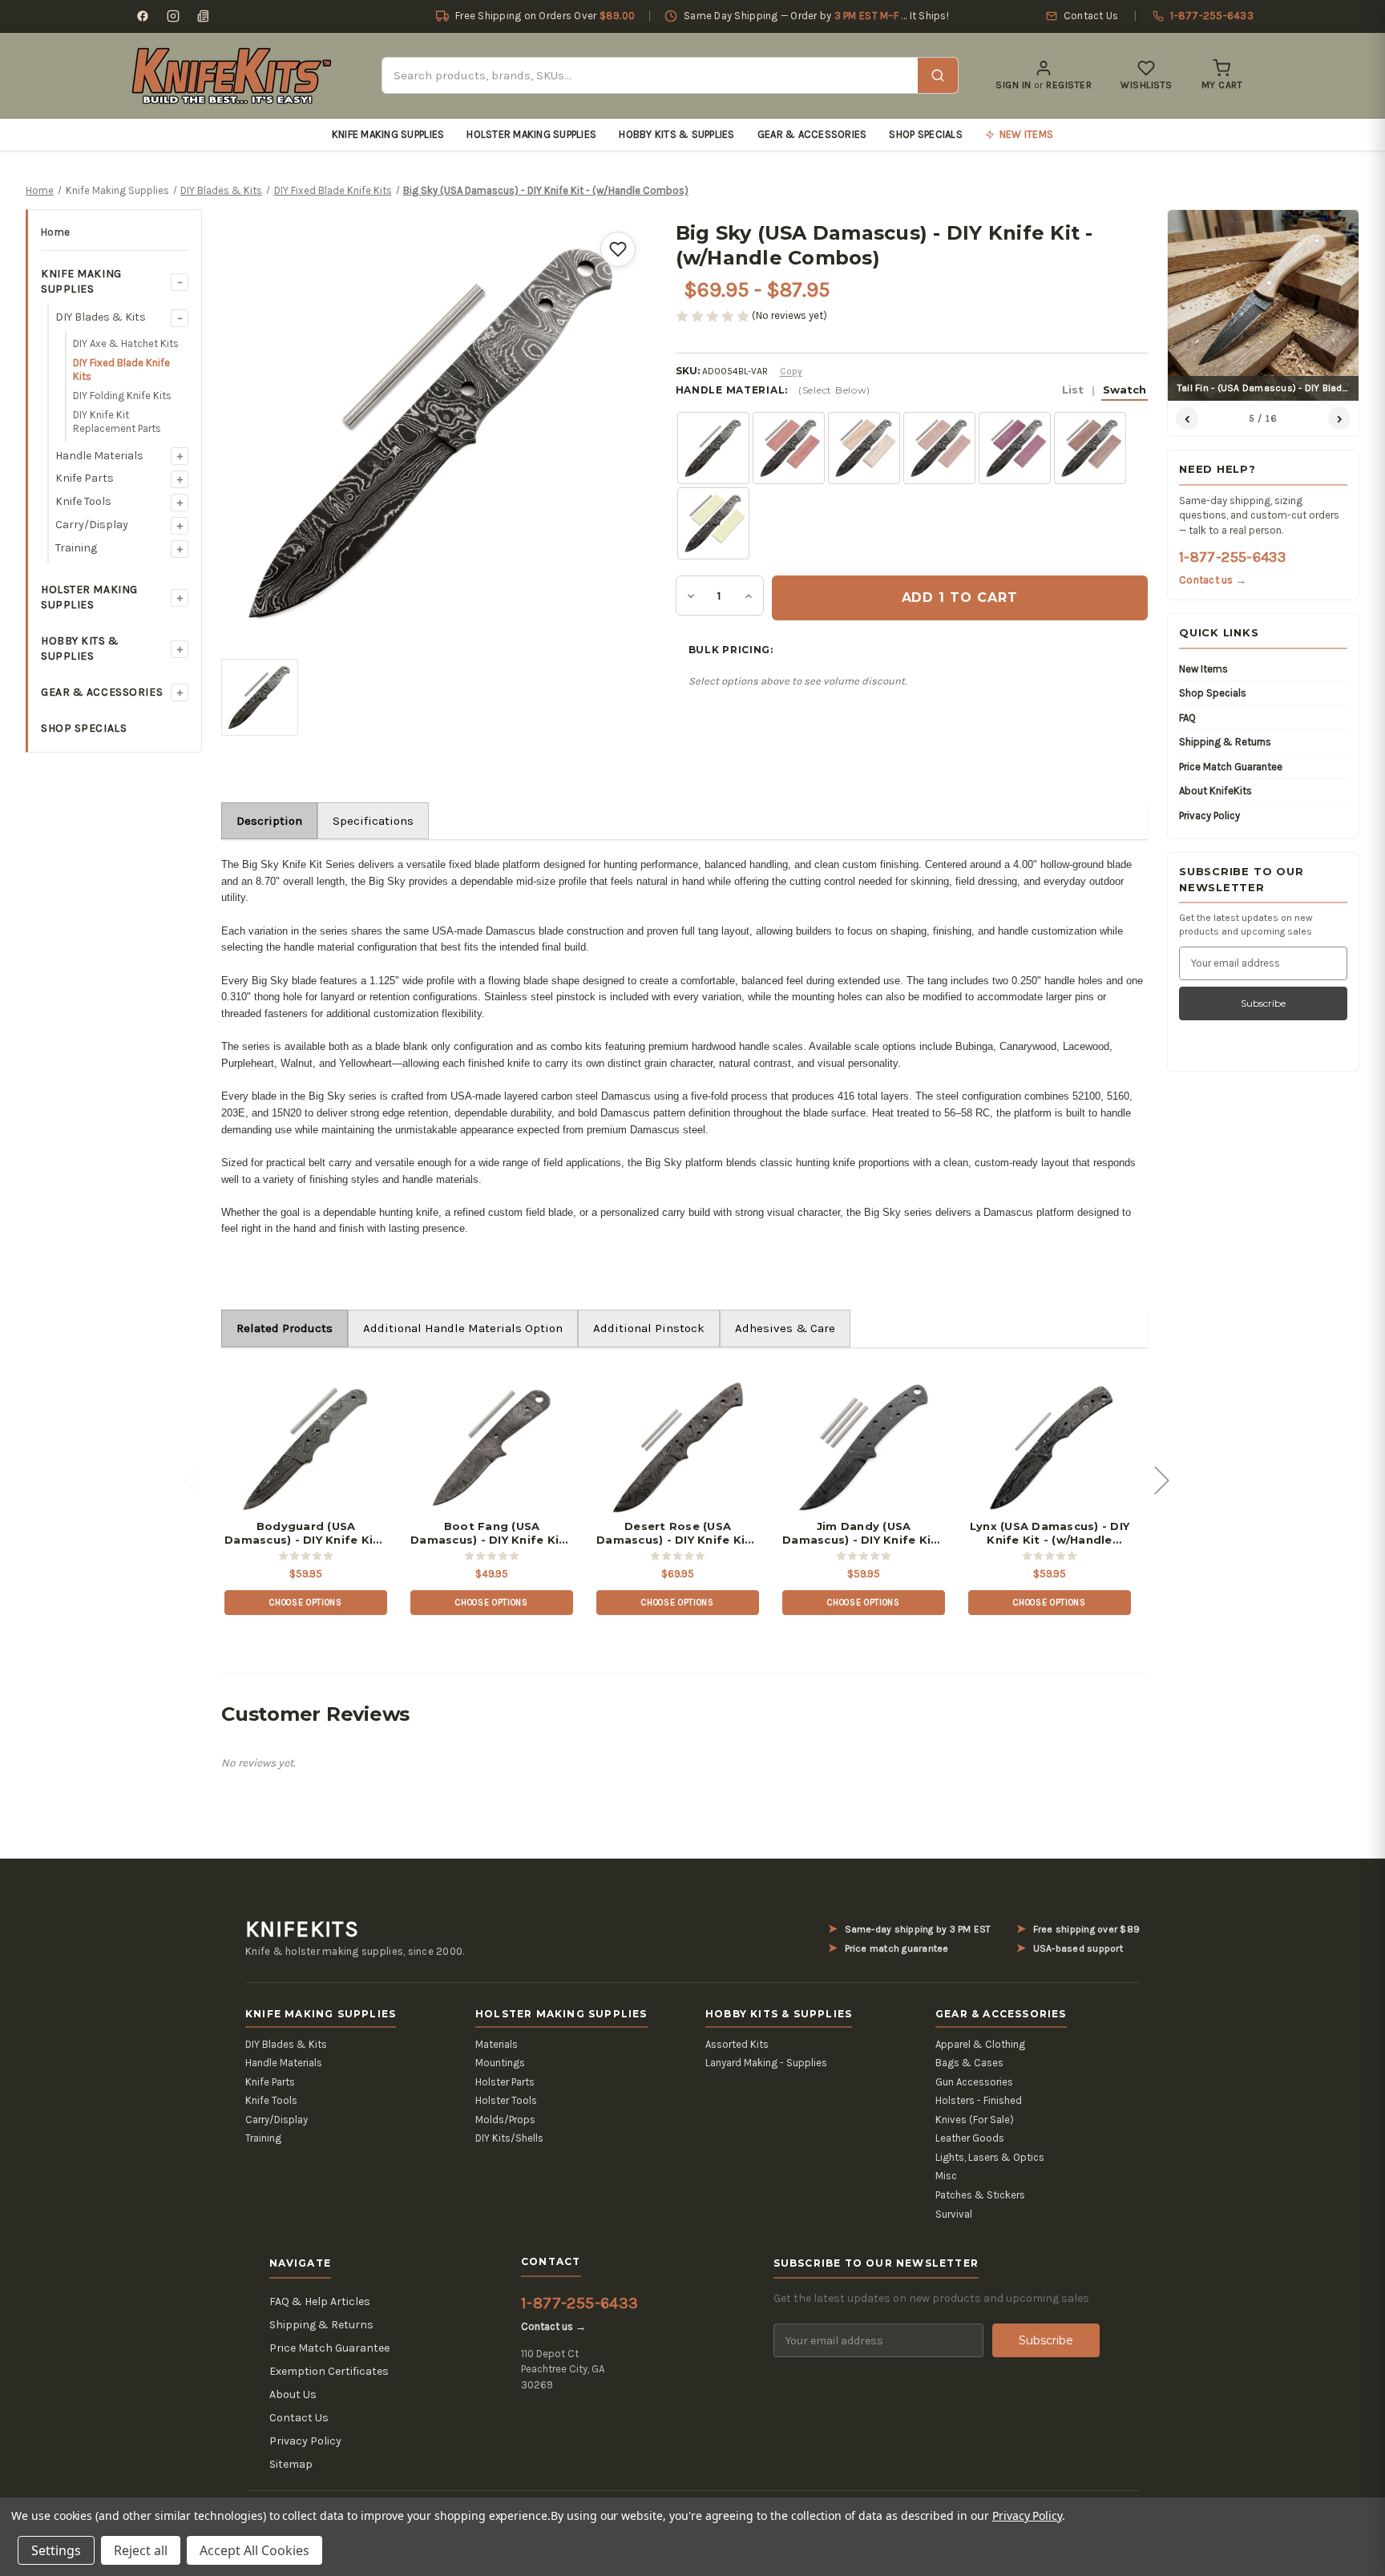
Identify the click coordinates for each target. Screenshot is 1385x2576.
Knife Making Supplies (388, 134)
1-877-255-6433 (1232, 557)
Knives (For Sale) (975, 2120)
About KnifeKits (1215, 791)
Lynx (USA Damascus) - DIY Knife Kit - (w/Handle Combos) (1050, 1533)
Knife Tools (83, 501)
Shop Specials (925, 134)
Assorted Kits (737, 2044)
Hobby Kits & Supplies (676, 134)
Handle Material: (911, 390)
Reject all (141, 2550)
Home (55, 232)
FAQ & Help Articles (320, 2301)
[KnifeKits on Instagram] (173, 16)
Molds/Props (505, 2120)
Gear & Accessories (812, 134)
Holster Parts (505, 2082)
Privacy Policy (1209, 816)
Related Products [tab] (285, 1328)
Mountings (500, 2063)
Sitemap (291, 2464)
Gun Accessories (974, 2082)
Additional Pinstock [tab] (649, 1328)
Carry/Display (92, 525)
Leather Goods (970, 2138)
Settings (56, 2550)
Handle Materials (99, 456)
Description (269, 821)
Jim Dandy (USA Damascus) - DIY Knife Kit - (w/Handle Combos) (864, 1533)
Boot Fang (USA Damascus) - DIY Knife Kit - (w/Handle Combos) (492, 1533)
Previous (192, 1479)
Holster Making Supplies (531, 134)
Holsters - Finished (979, 2100)
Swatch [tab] (1125, 390)
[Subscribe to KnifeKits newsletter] (204, 16)
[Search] (938, 75)
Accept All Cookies (254, 2550)
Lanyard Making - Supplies (766, 2063)
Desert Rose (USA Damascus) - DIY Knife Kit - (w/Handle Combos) (678, 1533)
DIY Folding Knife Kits (122, 396)
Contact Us (299, 2418)
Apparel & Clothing (980, 2044)
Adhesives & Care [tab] (785, 1328)
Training (76, 548)
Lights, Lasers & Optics (990, 2157)
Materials (497, 2044)
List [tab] (1073, 390)
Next (1161, 1479)
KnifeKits (302, 1929)
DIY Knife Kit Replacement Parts (117, 422)
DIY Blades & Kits (101, 317)
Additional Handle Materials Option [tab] (463, 1328)
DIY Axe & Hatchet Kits (126, 343)
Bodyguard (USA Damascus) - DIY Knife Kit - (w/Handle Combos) (306, 1533)
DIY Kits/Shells (509, 2138)
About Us (293, 2394)
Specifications (373, 821)
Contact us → (1213, 580)
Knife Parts (85, 478)
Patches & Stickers (980, 2195)
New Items (1203, 669)
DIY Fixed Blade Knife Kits (121, 370)
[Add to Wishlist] (618, 249)
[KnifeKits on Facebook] (143, 16)
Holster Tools (506, 2100)
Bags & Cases (969, 2063)
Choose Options (305, 1603)
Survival (954, 2214)
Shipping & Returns (1225, 742)
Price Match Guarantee (1231, 767)
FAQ (1187, 718)
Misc (946, 2176)
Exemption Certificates (329, 2371)
